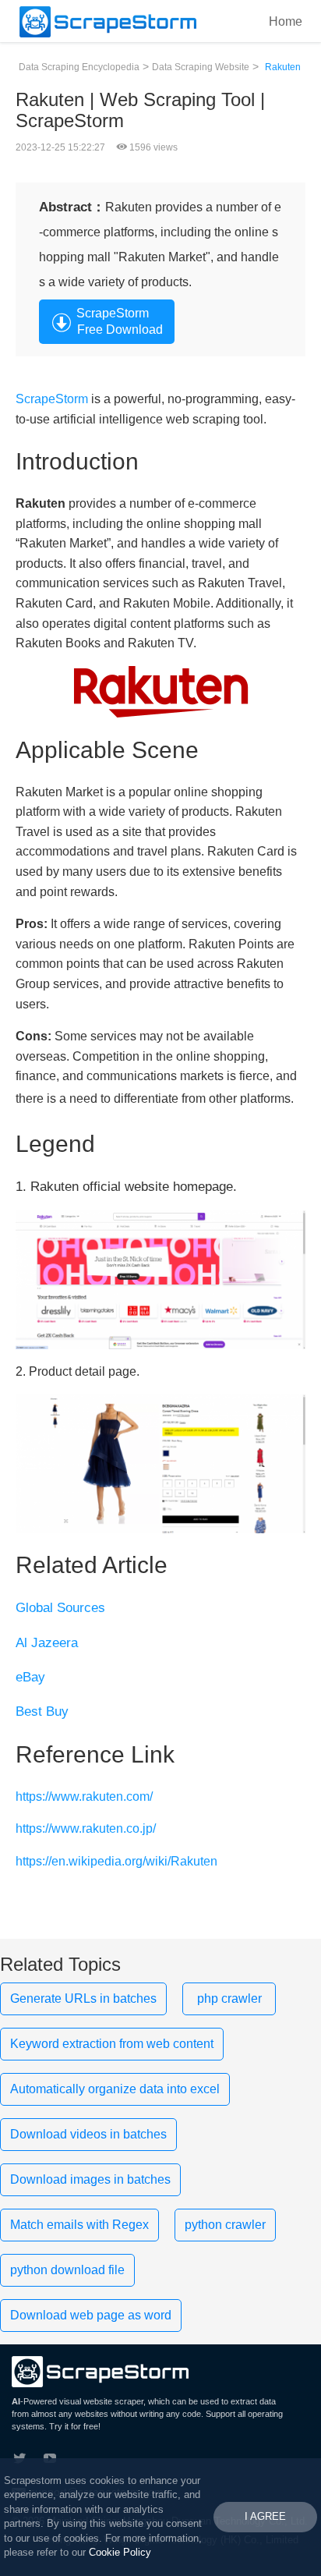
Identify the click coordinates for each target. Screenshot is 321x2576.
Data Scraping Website (201, 67)
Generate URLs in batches (83, 1998)
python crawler (225, 2225)
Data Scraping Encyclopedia (79, 67)
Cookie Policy (120, 2552)
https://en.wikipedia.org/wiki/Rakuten (116, 1861)
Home (286, 21)
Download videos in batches (88, 2134)
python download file (67, 2270)
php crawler (229, 1998)
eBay (30, 1677)
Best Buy (42, 1711)
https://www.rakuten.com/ (84, 1796)
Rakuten (283, 67)
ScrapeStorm (52, 399)
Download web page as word (91, 2315)
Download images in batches (90, 2179)
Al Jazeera (47, 1643)
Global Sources (60, 1608)
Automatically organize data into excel (115, 2089)
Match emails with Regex (79, 2225)
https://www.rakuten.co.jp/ (86, 1828)
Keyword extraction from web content (112, 2044)
